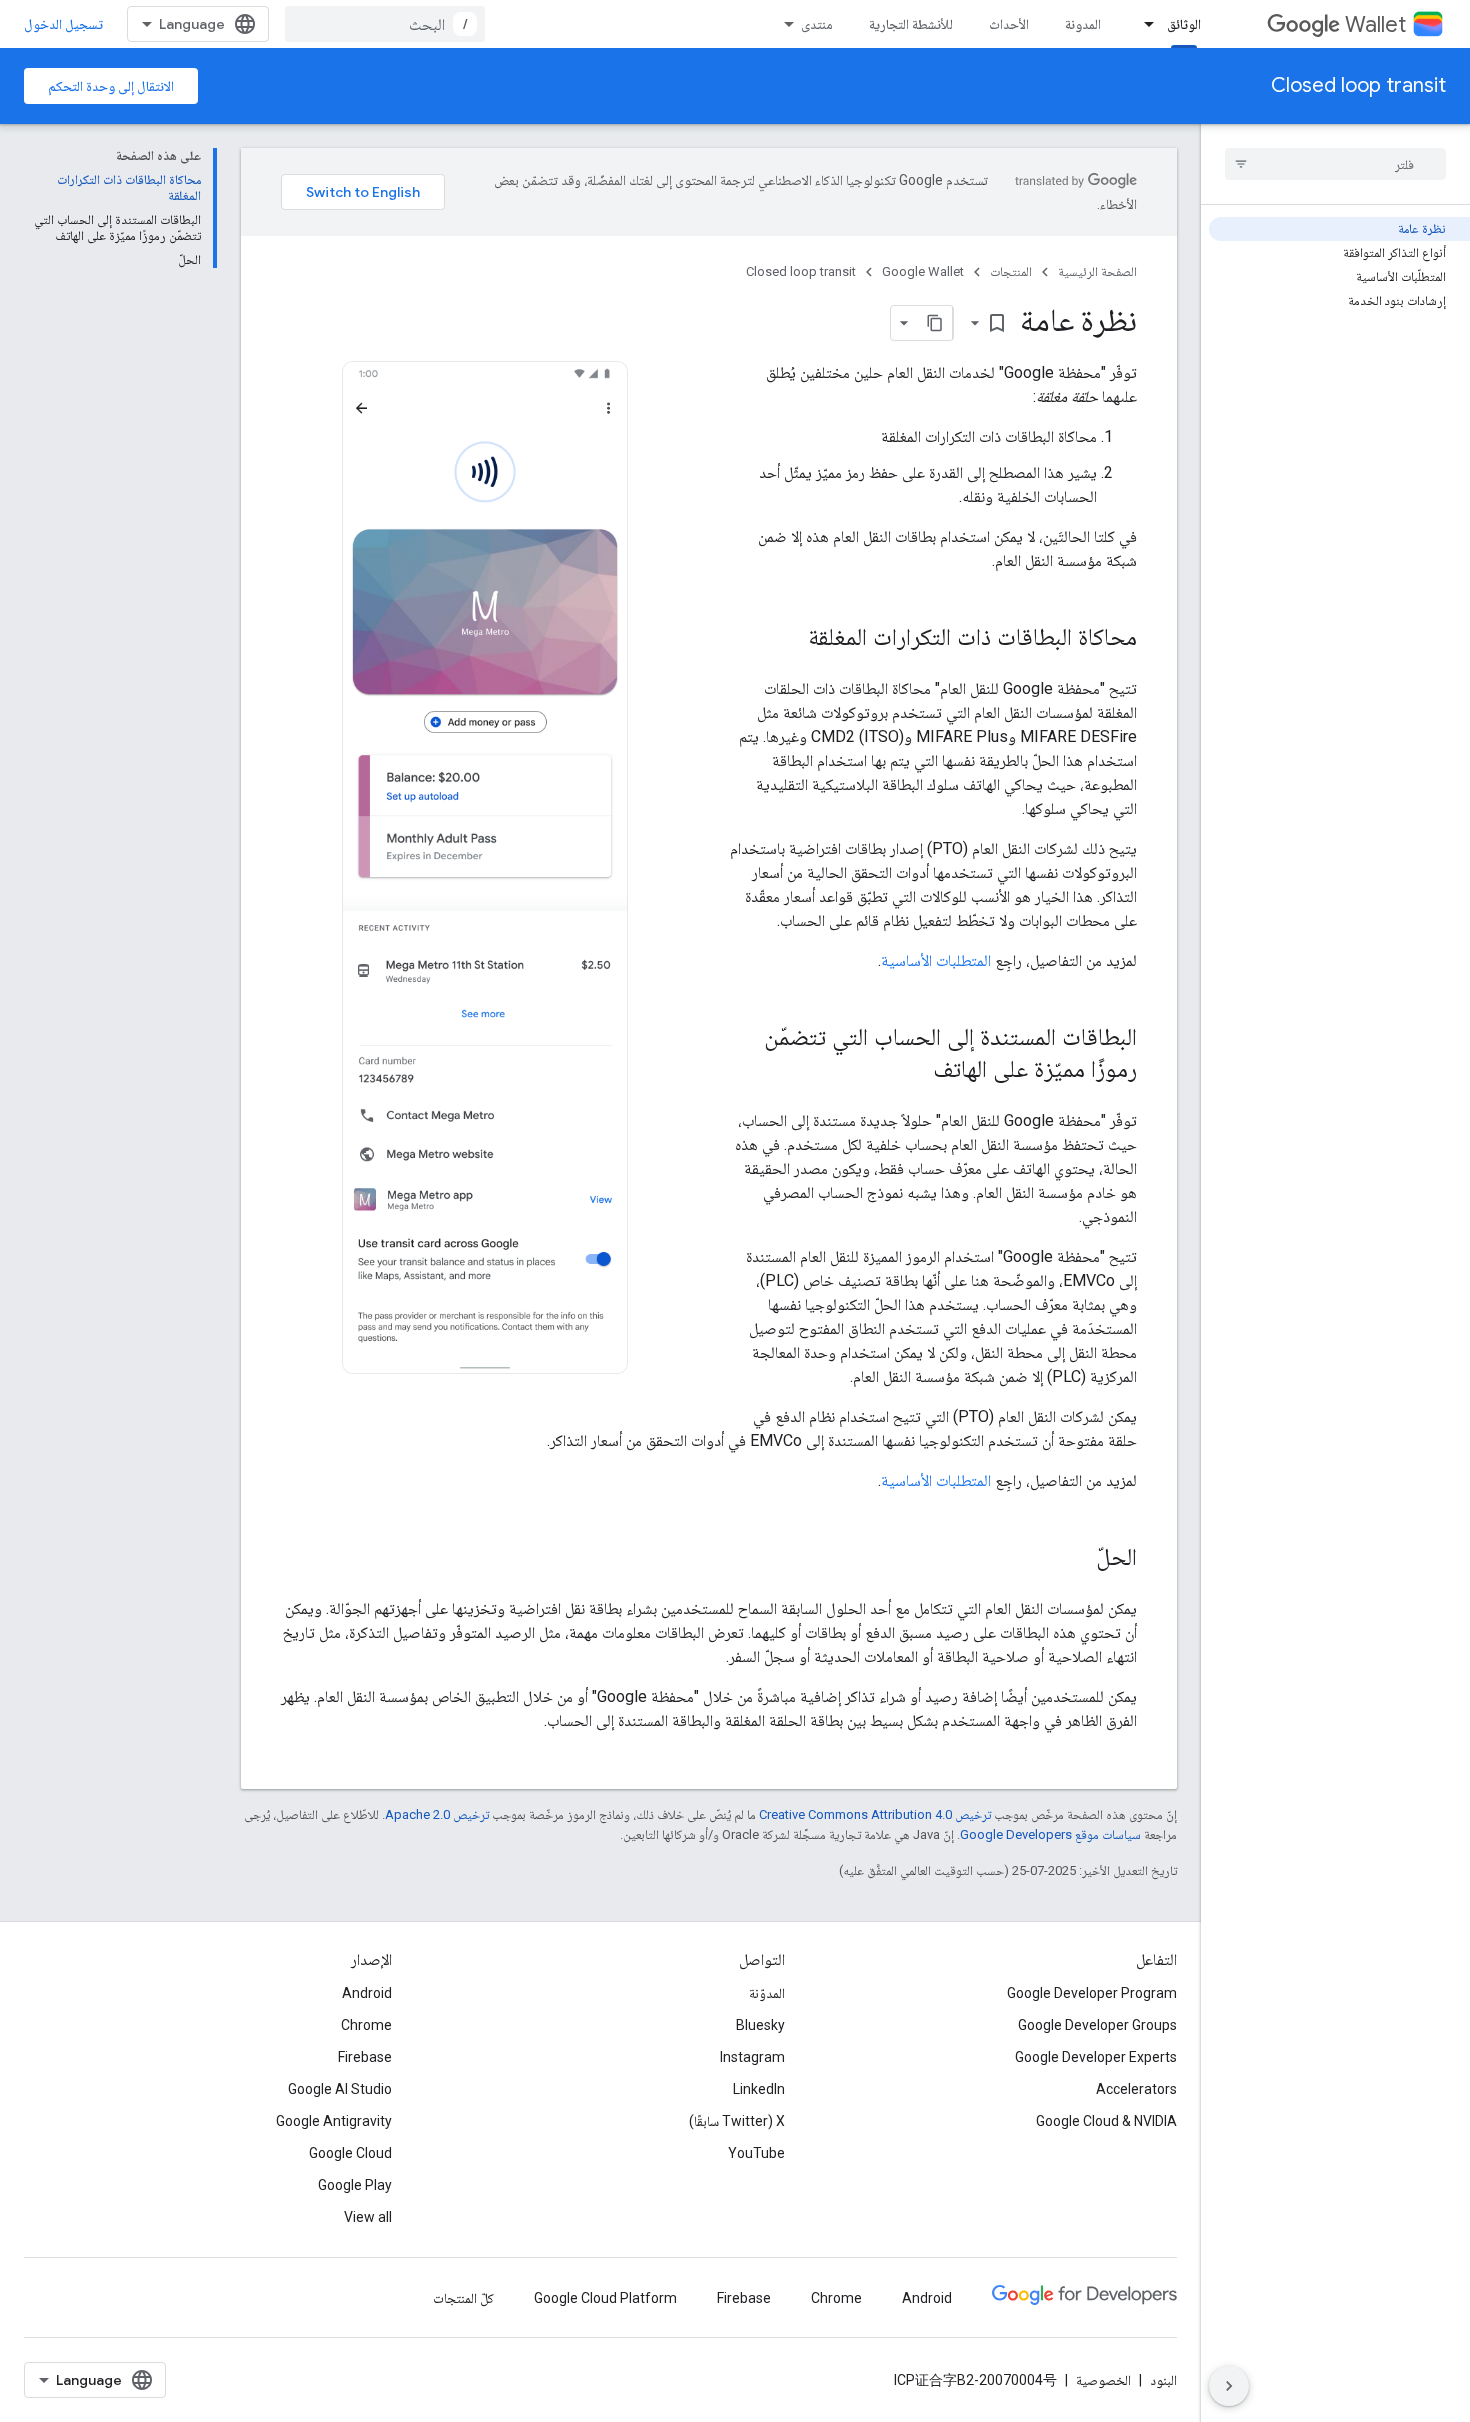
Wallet (1375, 24)
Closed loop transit (1358, 85)
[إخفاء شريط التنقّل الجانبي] (1229, 2386)
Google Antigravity (334, 2121)
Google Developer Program (1092, 1993)
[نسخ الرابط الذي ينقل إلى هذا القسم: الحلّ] (1076, 1559)
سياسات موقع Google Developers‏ (1050, 1834)
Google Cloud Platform (605, 2298)
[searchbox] (1335, 164)
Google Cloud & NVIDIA (1106, 2121)
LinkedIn (759, 2089)
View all (368, 2217)
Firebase (365, 2057)
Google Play (355, 2185)
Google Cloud (350, 2153)
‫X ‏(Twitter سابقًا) (737, 2121)
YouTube (756, 2153)
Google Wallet (923, 271)
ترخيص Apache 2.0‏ (437, 1814)
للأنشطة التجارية (911, 24)
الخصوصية (1103, 2380)
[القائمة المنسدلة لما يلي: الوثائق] (1143, 24)
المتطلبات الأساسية (936, 960)
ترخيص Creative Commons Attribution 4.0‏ (875, 1814)
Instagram (752, 2057)
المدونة (1083, 24)
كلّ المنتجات (463, 2298)
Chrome (366, 2025)
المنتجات (1011, 271)
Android (367, 1993)
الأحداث (1009, 24)
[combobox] (385, 24)
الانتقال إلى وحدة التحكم (111, 86)
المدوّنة (767, 1993)
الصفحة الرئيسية (1097, 271)
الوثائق (1184, 24)
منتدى (817, 24)
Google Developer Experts (1096, 2057)
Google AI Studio (340, 2089)
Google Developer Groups (1097, 2025)
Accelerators (1136, 2089)
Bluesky (760, 2025)
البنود (1163, 2380)
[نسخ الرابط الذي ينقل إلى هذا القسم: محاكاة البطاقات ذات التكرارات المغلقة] (788, 639)
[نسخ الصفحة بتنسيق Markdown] (935, 323)
